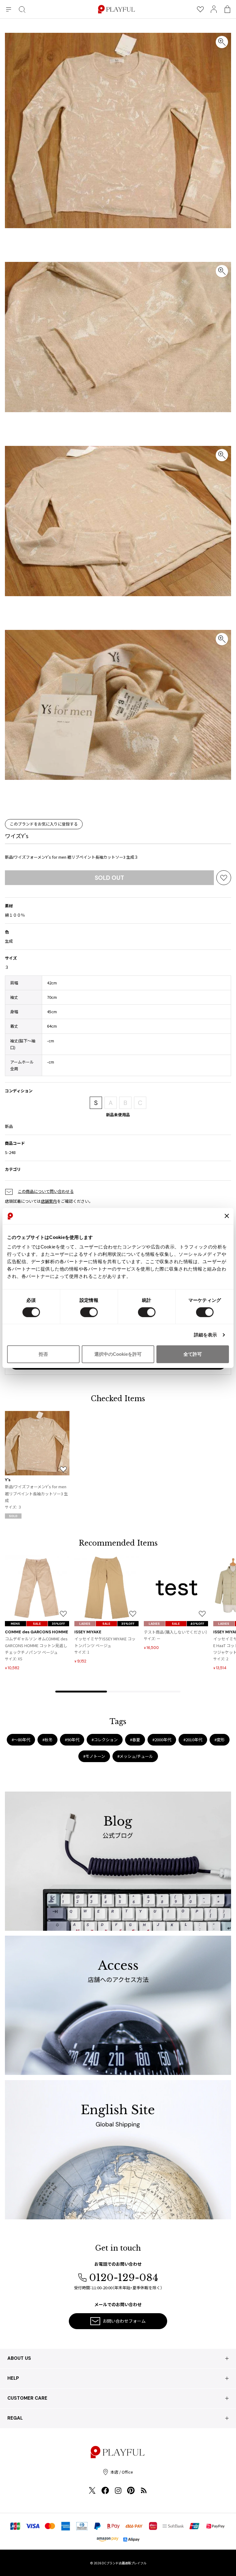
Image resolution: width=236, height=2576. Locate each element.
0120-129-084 (124, 2278)
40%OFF (197, 1624)
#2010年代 (193, 1740)
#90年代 (72, 1740)
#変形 (220, 1740)
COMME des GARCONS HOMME (37, 1632)
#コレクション (105, 1740)
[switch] (89, 1312)
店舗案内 (49, 1201)
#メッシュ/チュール (135, 1756)
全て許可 (193, 1354)
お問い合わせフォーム (124, 2321)
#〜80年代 (21, 1740)
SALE (37, 1624)
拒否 (43, 1354)
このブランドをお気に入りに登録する (44, 824)
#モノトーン (94, 1756)
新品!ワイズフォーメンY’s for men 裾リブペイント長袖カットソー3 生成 (36, 1493)
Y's (8, 1480)
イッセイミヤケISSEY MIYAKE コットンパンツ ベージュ (105, 1642)
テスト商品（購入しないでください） (176, 1632)
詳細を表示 (206, 1335)
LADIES (85, 1624)
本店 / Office (122, 2472)
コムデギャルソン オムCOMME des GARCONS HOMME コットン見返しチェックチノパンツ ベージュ (36, 1645)
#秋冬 (47, 1740)
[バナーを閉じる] (227, 1216)
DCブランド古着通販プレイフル (124, 2563)
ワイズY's (17, 836)
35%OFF (59, 1624)
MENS (15, 1624)
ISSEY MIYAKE (88, 1632)
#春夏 (135, 1740)
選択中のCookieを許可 (118, 1354)
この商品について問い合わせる (46, 1191)
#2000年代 (162, 1740)
